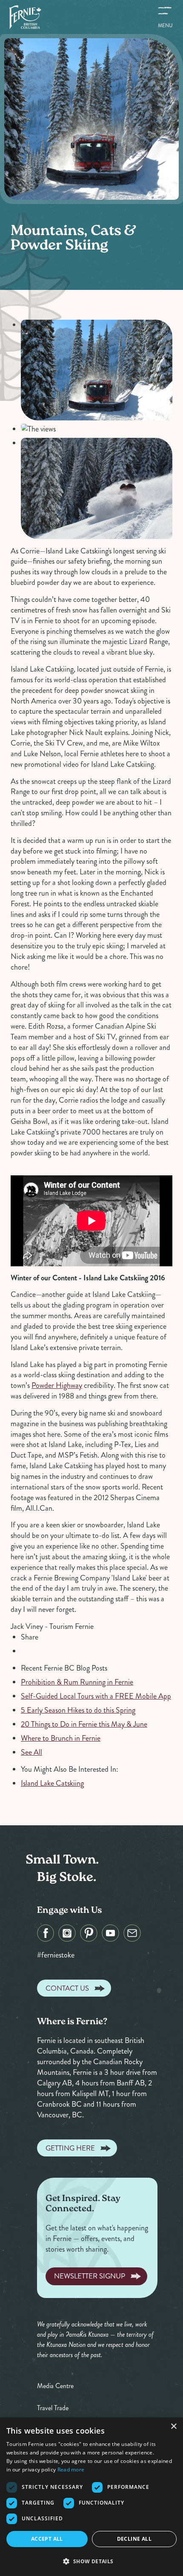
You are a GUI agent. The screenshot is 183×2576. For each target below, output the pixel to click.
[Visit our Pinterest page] (89, 1933)
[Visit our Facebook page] (46, 1933)
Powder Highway (57, 1385)
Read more (71, 2470)
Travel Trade (53, 2408)
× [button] (173, 2427)
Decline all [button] (134, 2539)
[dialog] (91, 2497)
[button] (91, 2561)
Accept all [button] (47, 2539)
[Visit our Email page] (132, 1933)
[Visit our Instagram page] (67, 1933)
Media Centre (55, 2386)
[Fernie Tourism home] (25, 17)
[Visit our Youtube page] (110, 1933)
